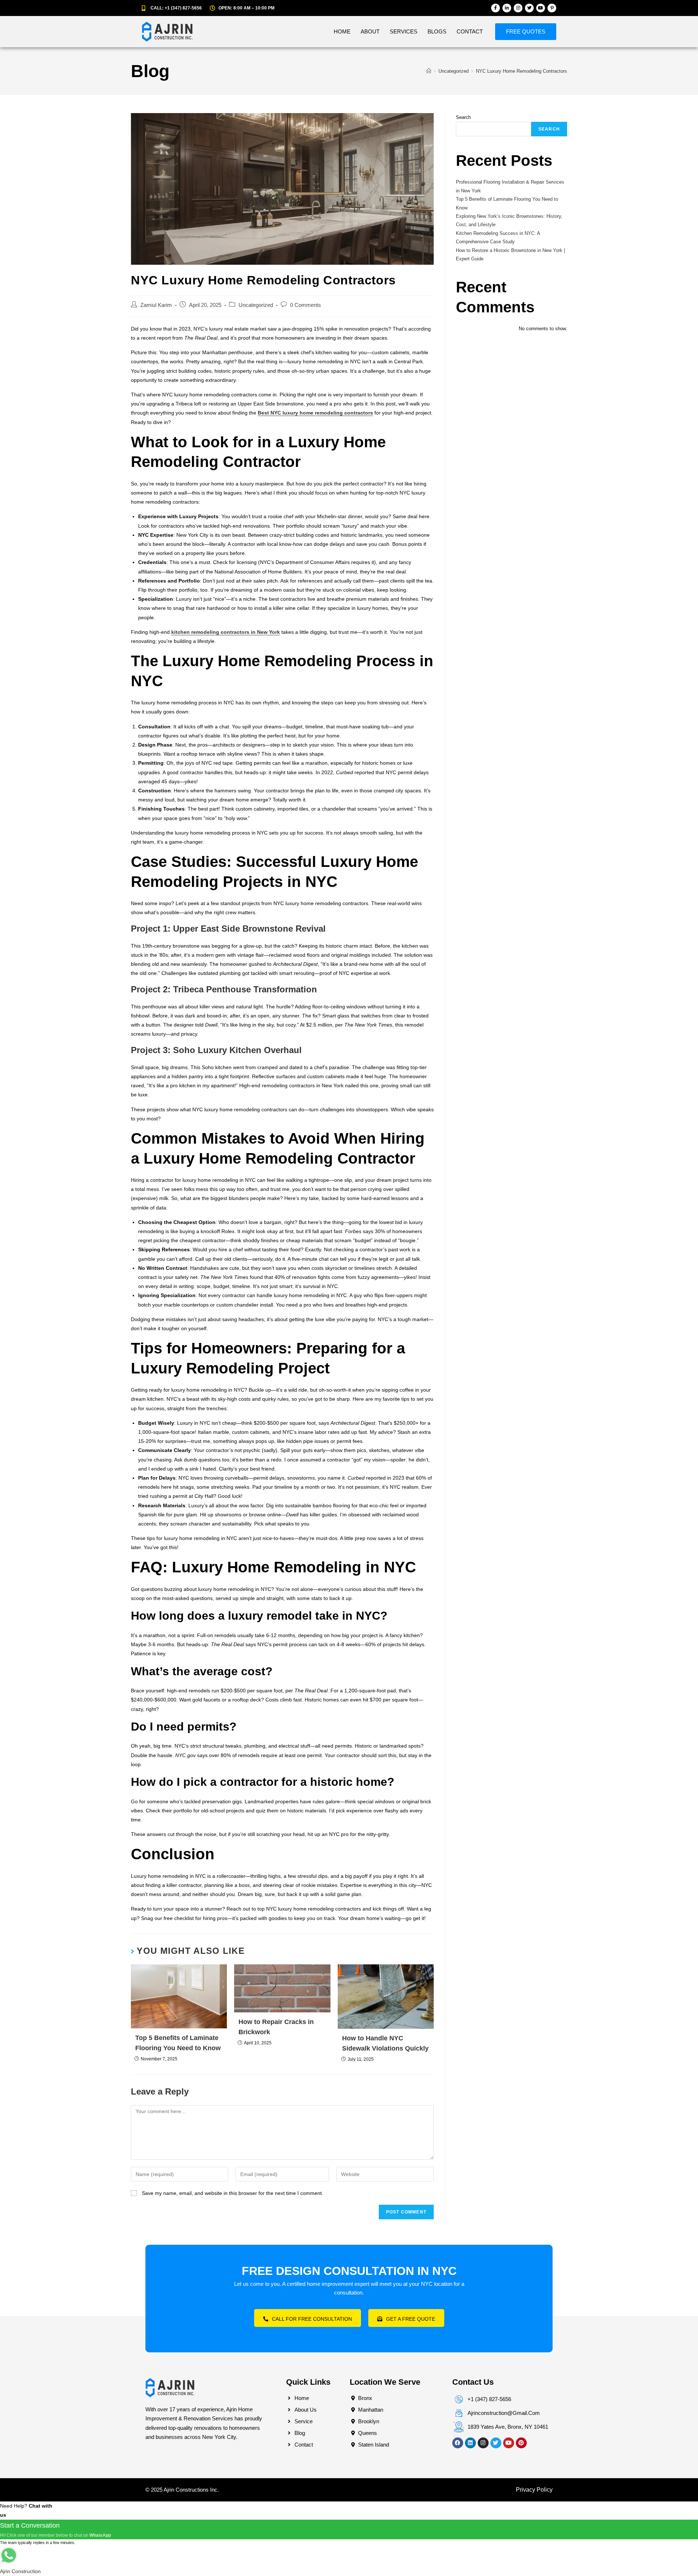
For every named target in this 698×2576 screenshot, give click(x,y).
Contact (470, 31)
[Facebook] (458, 2443)
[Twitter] (529, 8)
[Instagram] (518, 8)
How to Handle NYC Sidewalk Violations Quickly (385, 2043)
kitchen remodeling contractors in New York (226, 632)
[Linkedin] (470, 2443)
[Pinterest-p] (552, 8)
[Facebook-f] (496, 8)
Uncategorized (256, 305)
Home (342, 31)
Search (463, 117)
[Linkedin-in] (507, 8)
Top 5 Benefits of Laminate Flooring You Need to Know (178, 2043)
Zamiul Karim (156, 305)
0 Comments (306, 305)
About (370, 31)
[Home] (429, 71)
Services (404, 31)
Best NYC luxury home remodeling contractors (315, 413)
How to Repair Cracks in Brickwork (276, 2027)
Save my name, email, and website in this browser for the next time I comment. (232, 2193)
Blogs (437, 31)
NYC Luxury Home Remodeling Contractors (522, 71)
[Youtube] (541, 8)
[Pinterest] (521, 2443)
